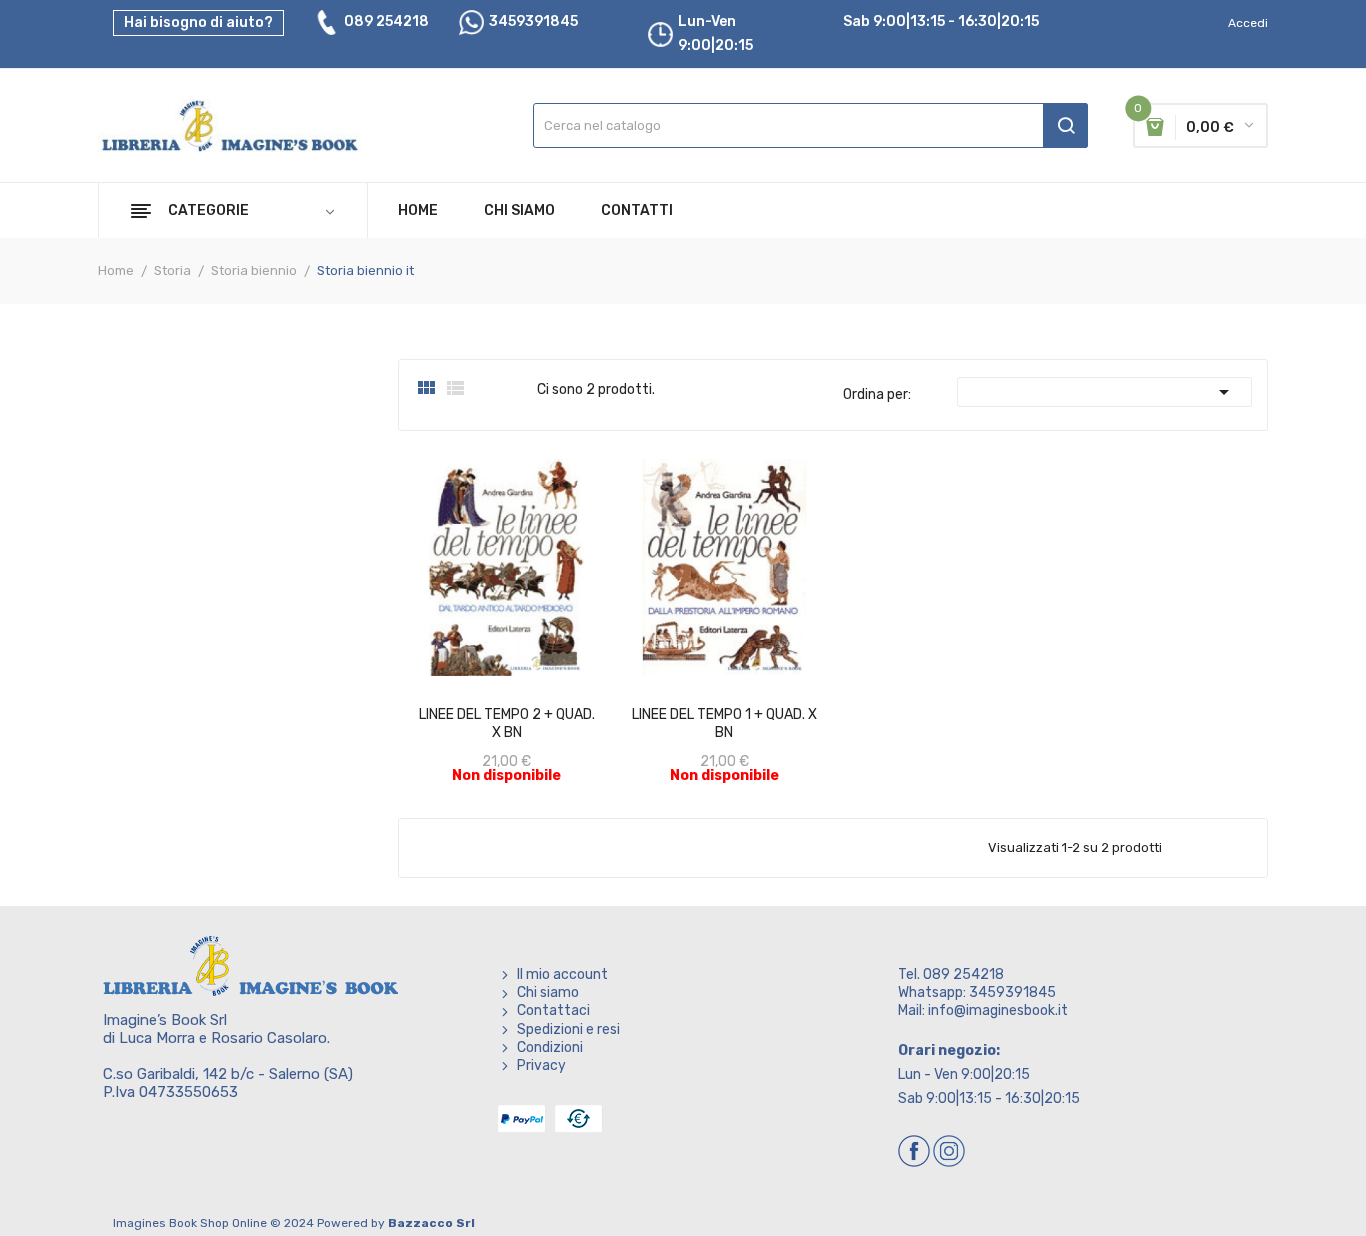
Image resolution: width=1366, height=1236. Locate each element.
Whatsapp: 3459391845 (977, 992)
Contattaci (553, 1010)
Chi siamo (548, 992)
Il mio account (562, 974)
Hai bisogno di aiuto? (198, 22)
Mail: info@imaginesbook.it (983, 1010)
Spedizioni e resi (568, 1029)
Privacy (541, 1065)
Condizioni (550, 1047)
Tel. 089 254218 (951, 974)
